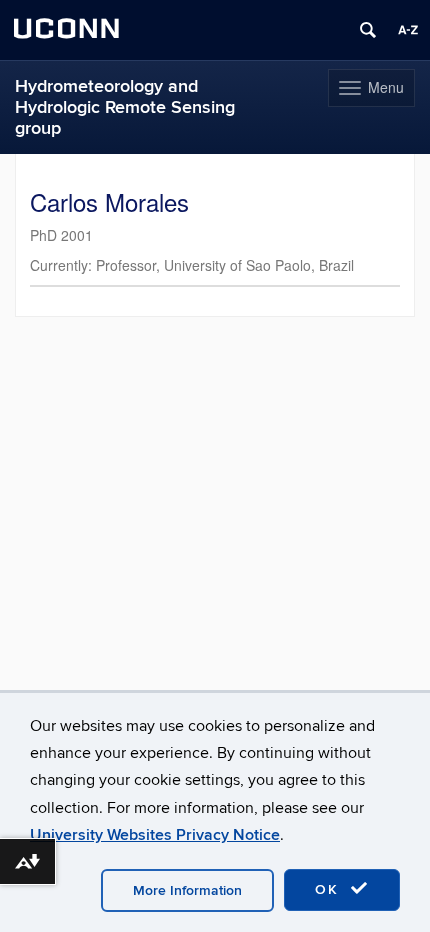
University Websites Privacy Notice (155, 835)
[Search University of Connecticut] (368, 30)
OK (330, 889)
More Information (187, 890)
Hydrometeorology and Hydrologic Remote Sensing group (125, 107)
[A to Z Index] (408, 30)
